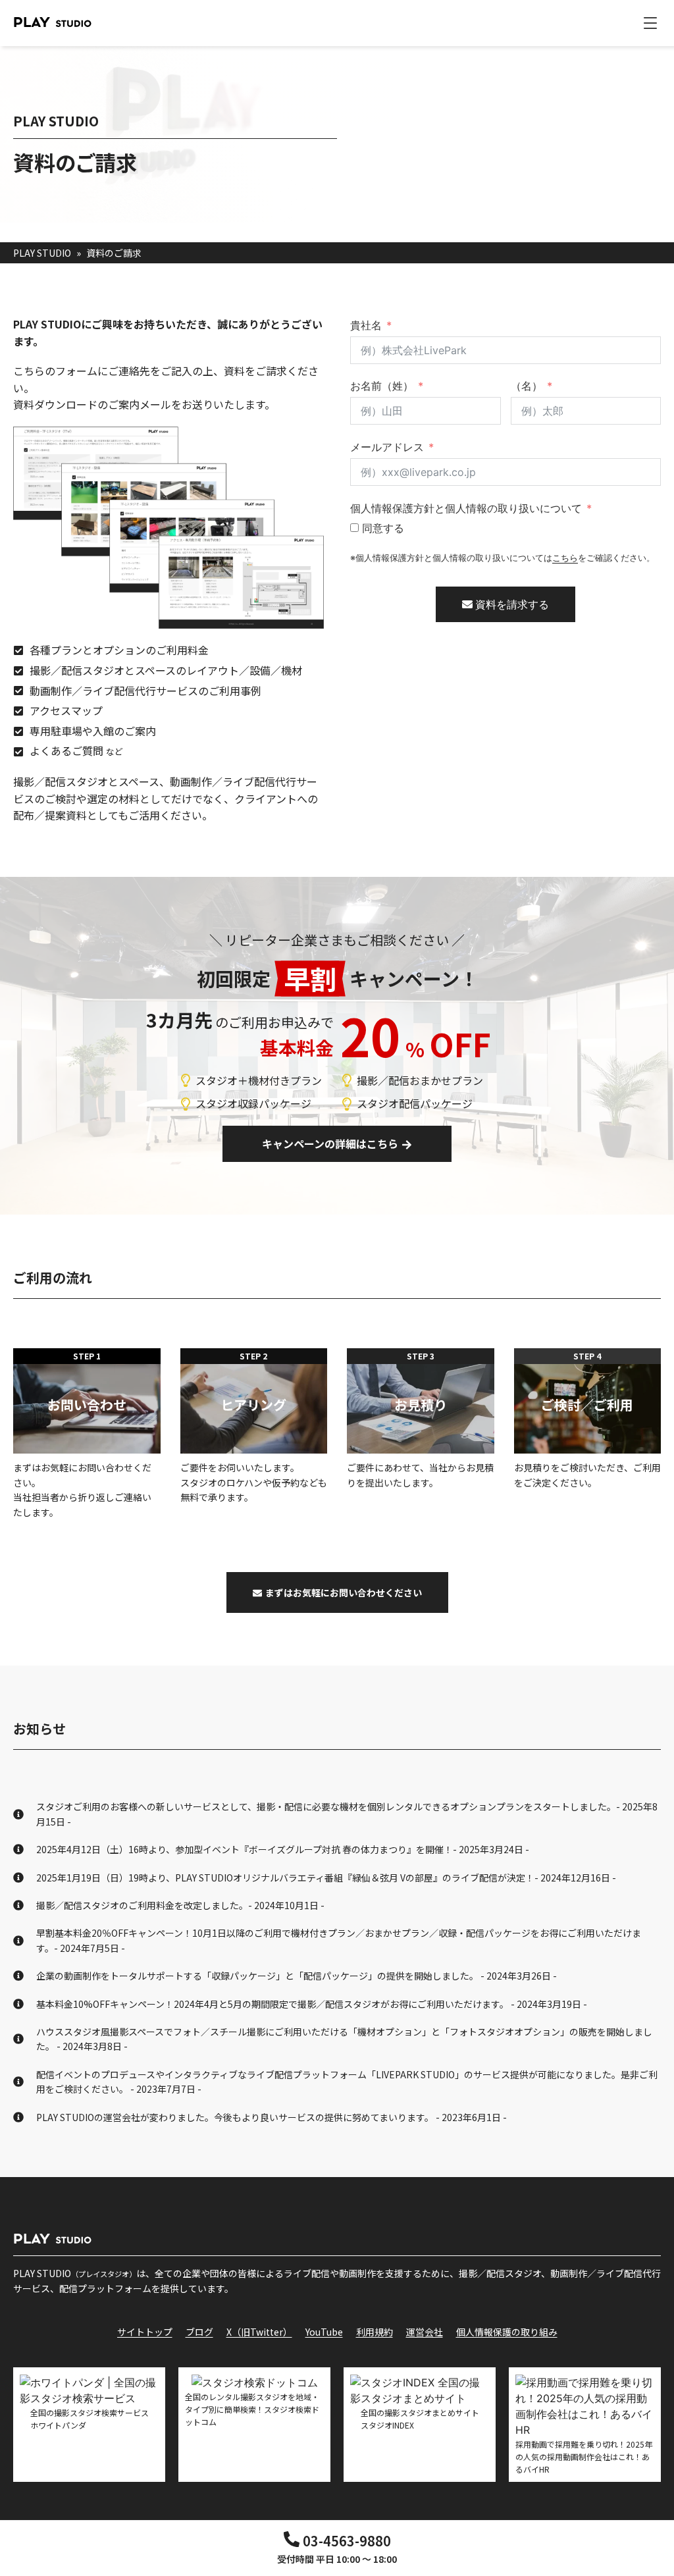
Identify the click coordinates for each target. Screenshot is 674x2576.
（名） (527, 386)
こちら (565, 558)
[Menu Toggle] (650, 23)
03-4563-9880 (347, 2541)
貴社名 (366, 325)
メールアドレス (387, 447)
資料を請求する (511, 604)
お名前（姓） (382, 386)
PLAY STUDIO (42, 253)
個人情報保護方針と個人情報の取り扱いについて (466, 508)
